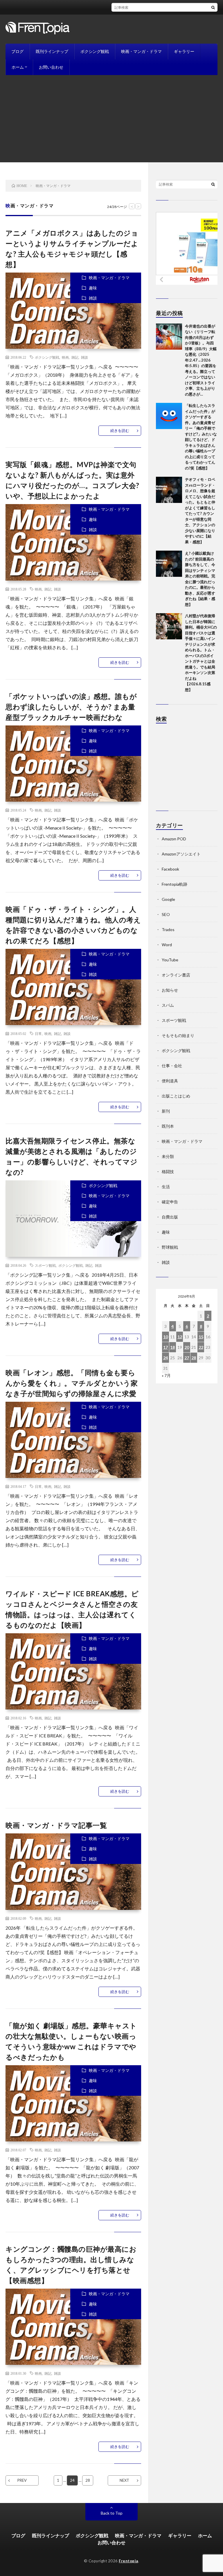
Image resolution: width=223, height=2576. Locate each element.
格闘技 (168, 1172)
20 (187, 1347)
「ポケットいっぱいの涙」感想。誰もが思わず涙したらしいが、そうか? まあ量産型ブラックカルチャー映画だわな (71, 707)
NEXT (124, 2480)
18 (172, 1347)
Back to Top (112, 2513)
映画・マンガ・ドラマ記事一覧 (56, 1825)
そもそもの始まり (178, 1035)
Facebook (170, 869)
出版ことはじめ (176, 1096)
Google (168, 899)
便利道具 (170, 1081)
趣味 (93, 288)
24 (166, 1358)
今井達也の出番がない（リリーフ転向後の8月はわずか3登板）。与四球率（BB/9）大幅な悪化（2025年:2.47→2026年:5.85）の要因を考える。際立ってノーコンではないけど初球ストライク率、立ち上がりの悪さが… (201, 360)
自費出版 (170, 1217)
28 (88, 2480)
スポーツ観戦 (45, 1265)
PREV (22, 2480)
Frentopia (128, 2561)
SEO (166, 914)
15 (201, 1337)
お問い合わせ (51, 67)
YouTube (170, 960)
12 (180, 1337)
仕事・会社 (172, 1066)
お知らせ (170, 990)
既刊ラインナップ (52, 51)
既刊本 (168, 1126)
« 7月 (166, 1375)
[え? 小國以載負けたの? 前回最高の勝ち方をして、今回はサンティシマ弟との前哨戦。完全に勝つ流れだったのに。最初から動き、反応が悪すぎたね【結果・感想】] (169, 564)
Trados (168, 929)
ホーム (18, 67)
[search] (213, 7)
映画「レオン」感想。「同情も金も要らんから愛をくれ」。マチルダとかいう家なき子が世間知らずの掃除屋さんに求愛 (72, 1383)
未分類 (168, 1156)
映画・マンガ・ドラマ (141, 51)
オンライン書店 (176, 975)
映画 (65, 357)
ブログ (17, 51)
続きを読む (120, 430)
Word (167, 945)
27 (187, 1358)
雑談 (93, 298)
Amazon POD (174, 839)
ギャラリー (184, 51)
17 (166, 1347)
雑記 (75, 357)
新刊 (166, 1111)
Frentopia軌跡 (175, 884)
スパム (168, 1005)
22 (201, 1347)
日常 (38, 1033)
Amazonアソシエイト (181, 854)
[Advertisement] (111, 119)
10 (166, 1337)
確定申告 (170, 1202)
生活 (166, 1187)
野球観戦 (170, 1247)
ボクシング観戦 (95, 51)
